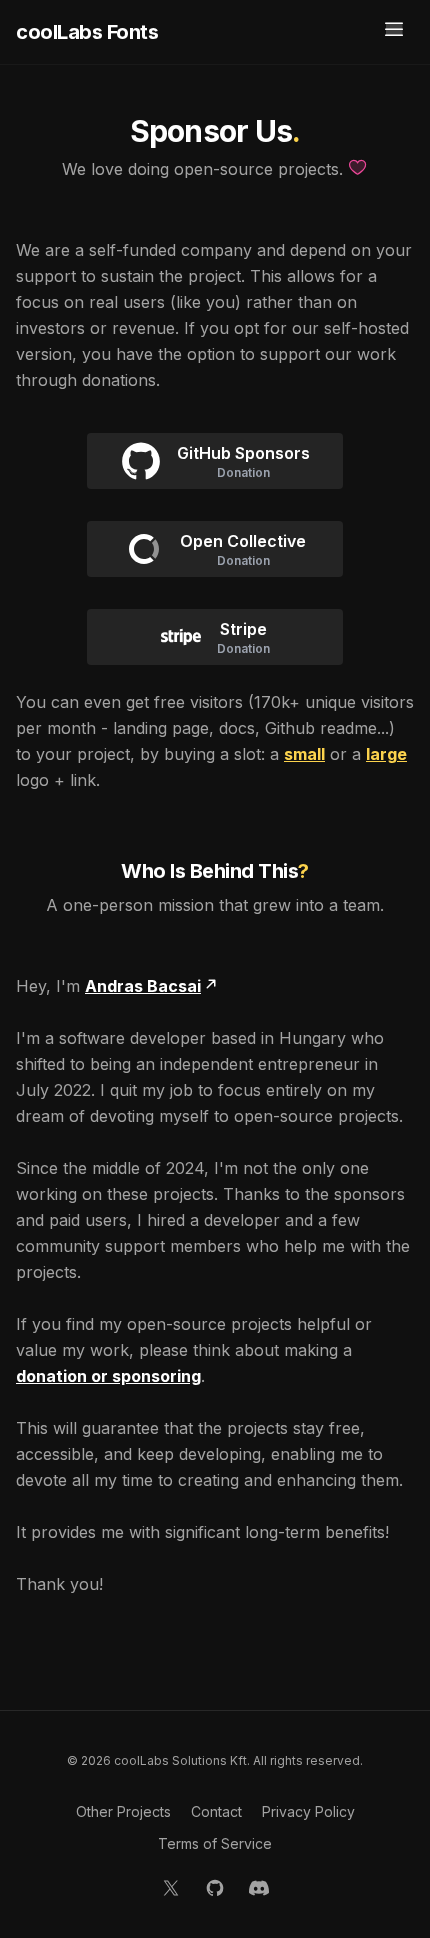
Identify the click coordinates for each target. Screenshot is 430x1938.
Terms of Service (215, 1843)
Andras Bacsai (143, 986)
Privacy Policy (308, 1811)
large (386, 754)
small (304, 754)
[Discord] (259, 1888)
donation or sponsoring (108, 1376)
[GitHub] (215, 1888)
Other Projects (123, 1811)
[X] (171, 1888)
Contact (216, 1811)
